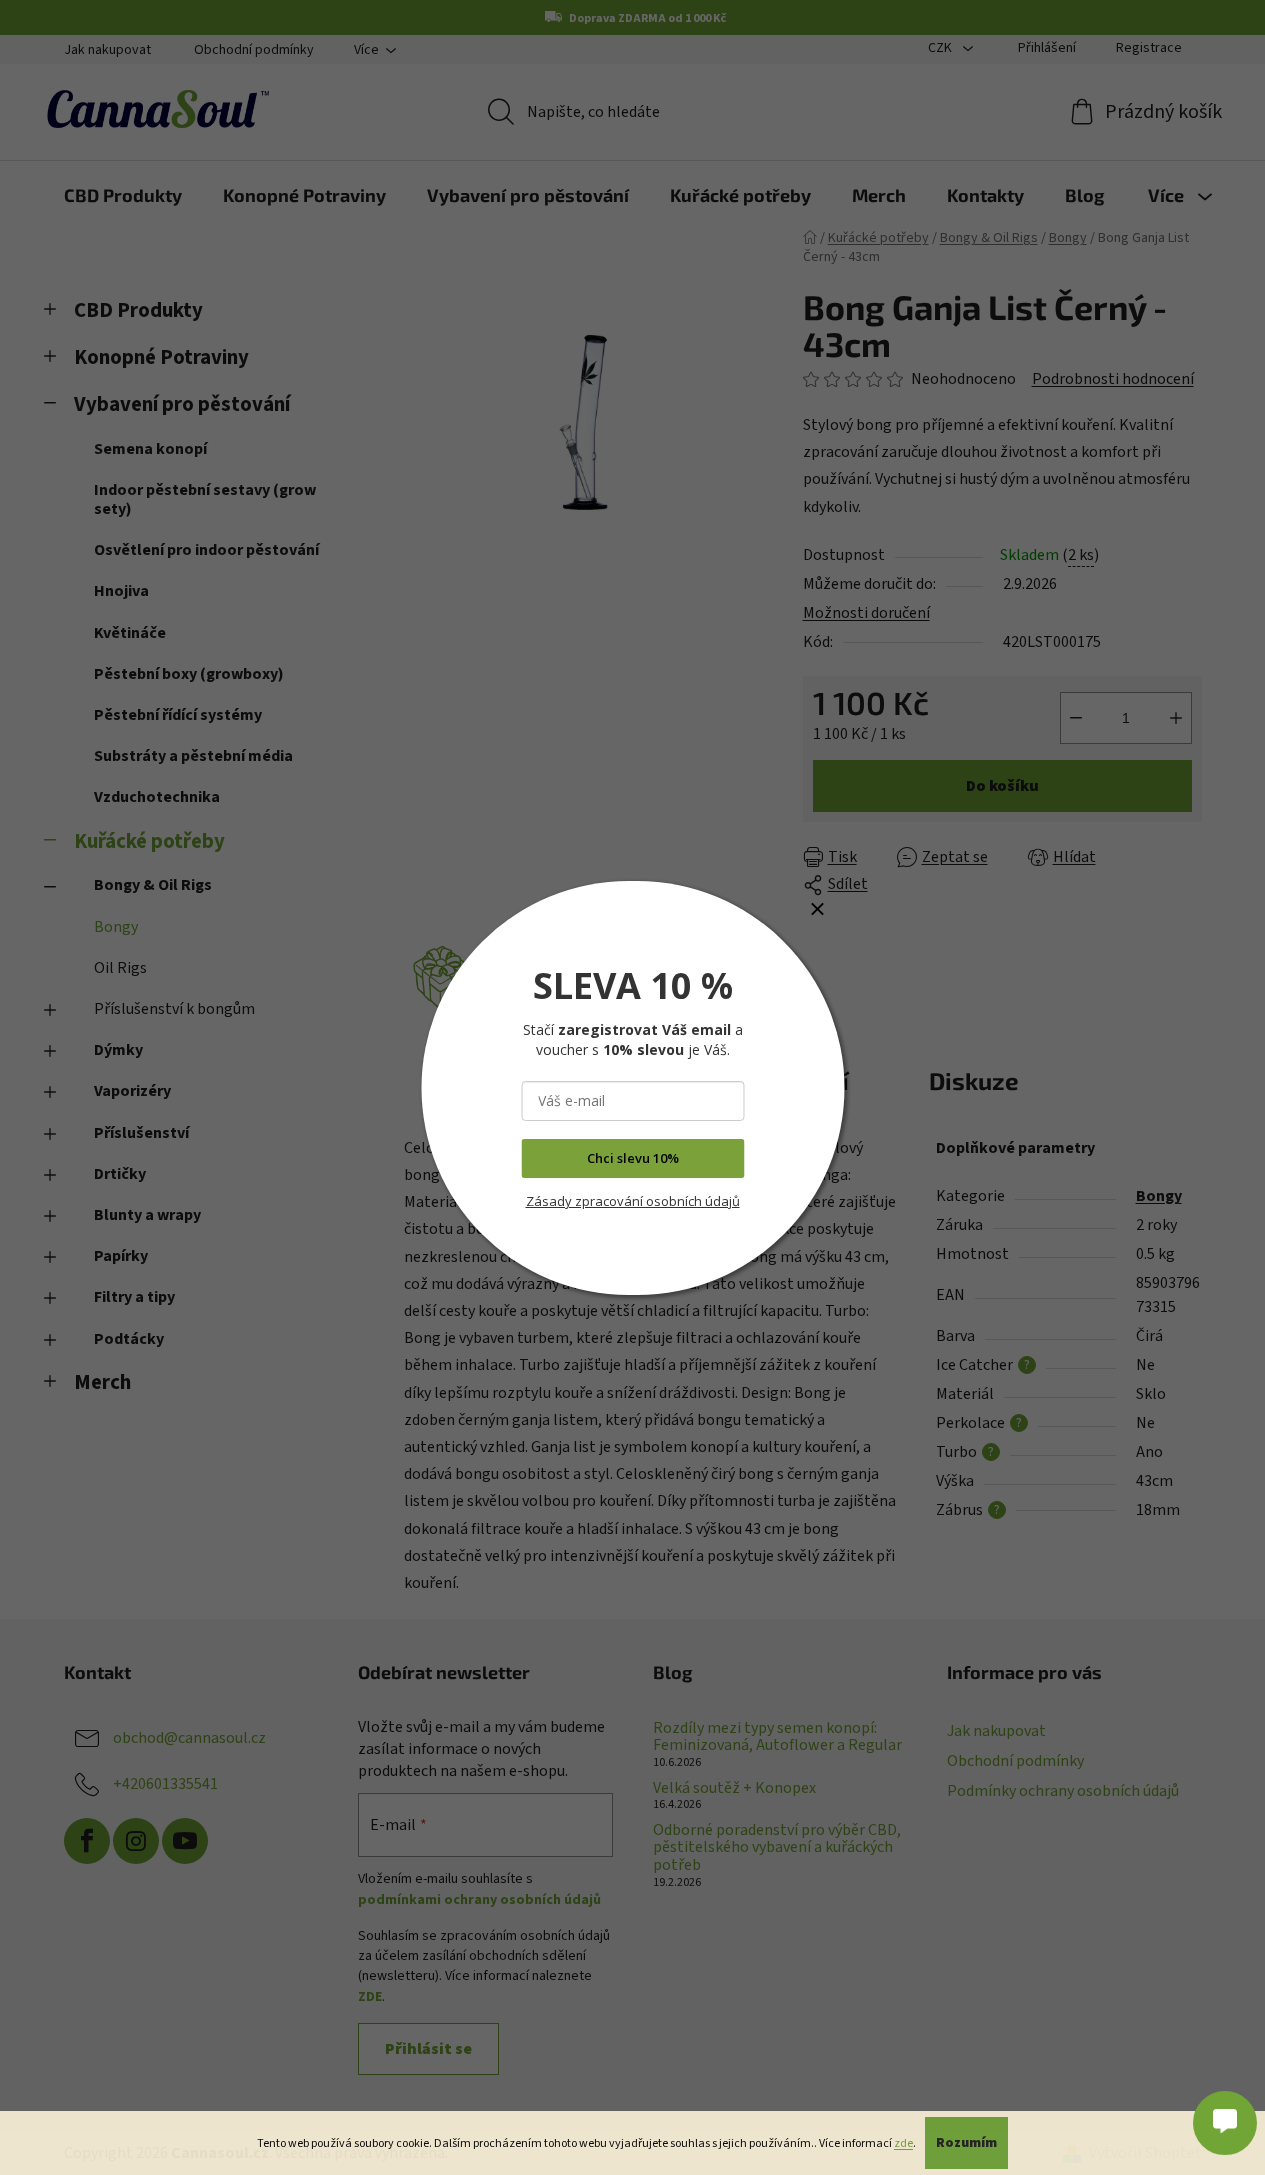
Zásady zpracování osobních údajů (633, 1201)
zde (903, 2143)
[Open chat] (1225, 2116)
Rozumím (966, 2143)
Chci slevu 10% (633, 1158)
